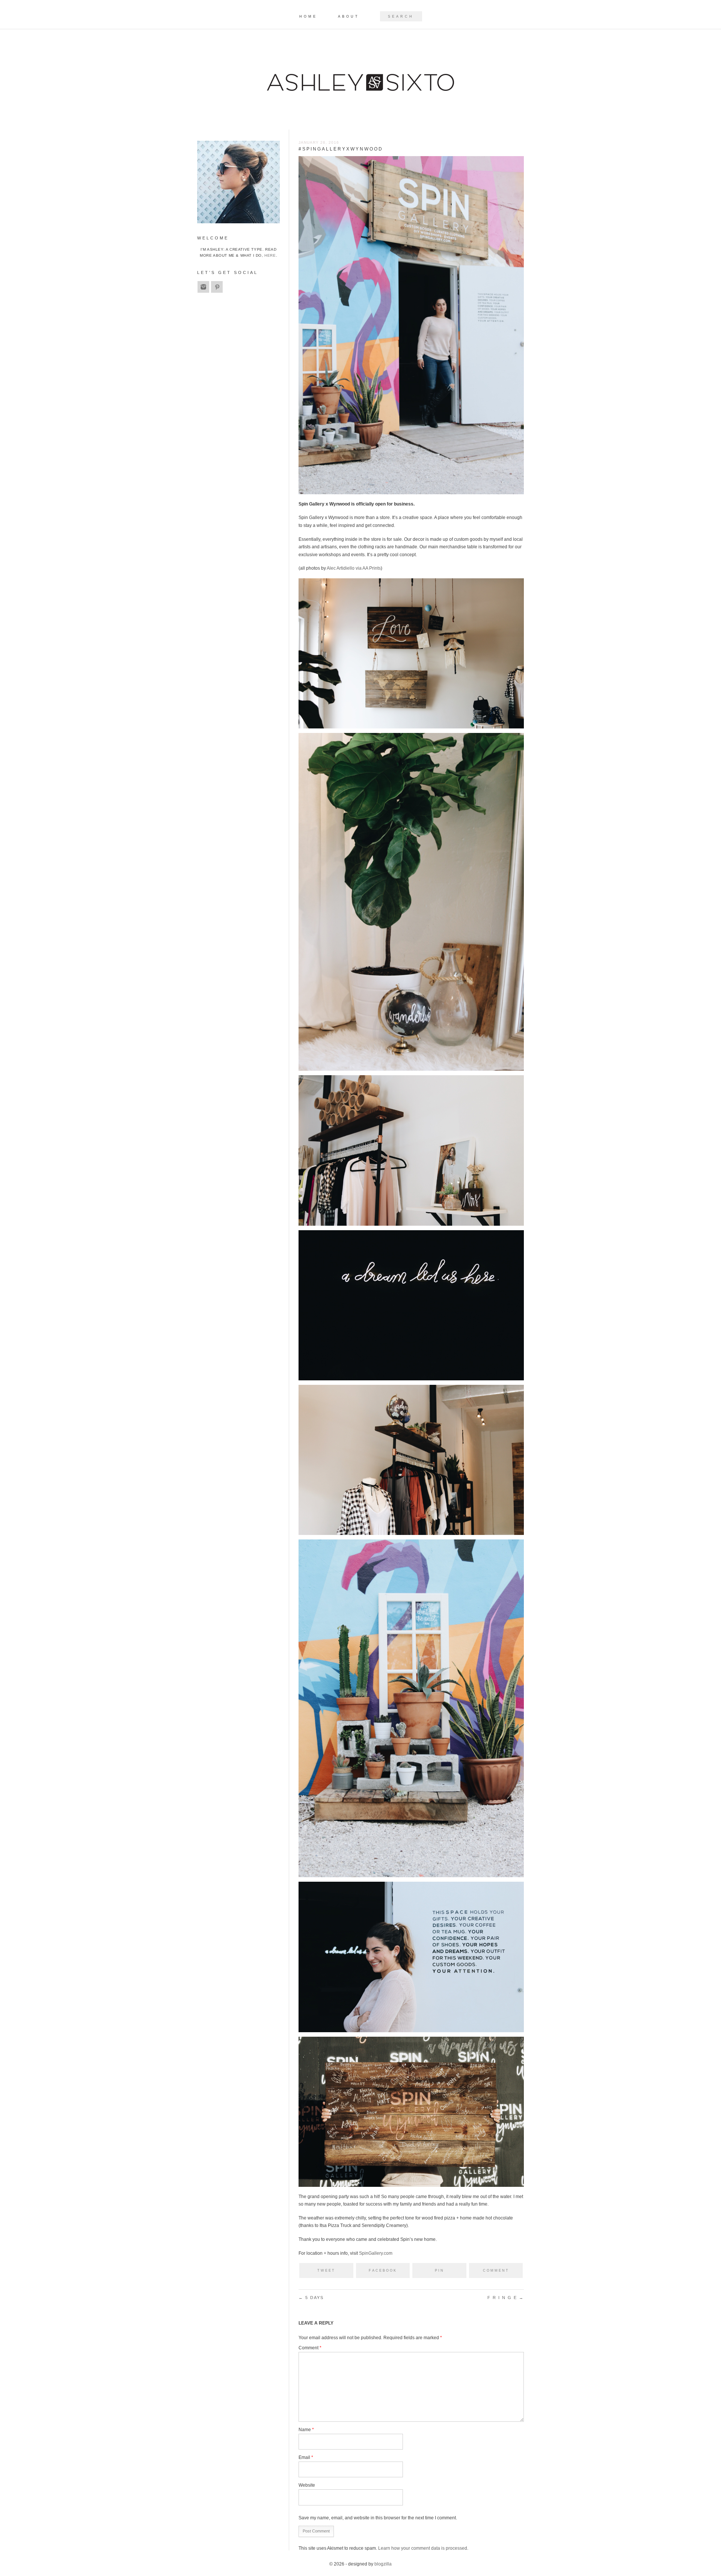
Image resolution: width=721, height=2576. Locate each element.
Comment (310, 2348)
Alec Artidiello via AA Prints (354, 568)
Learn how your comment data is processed (423, 2548)
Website (307, 2485)
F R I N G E (506, 2298)
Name (306, 2430)
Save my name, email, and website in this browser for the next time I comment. (378, 2518)
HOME (308, 17)
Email (306, 2457)
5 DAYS (311, 2298)
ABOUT (349, 17)
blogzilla (383, 2564)
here (270, 255)
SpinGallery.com (376, 2253)
